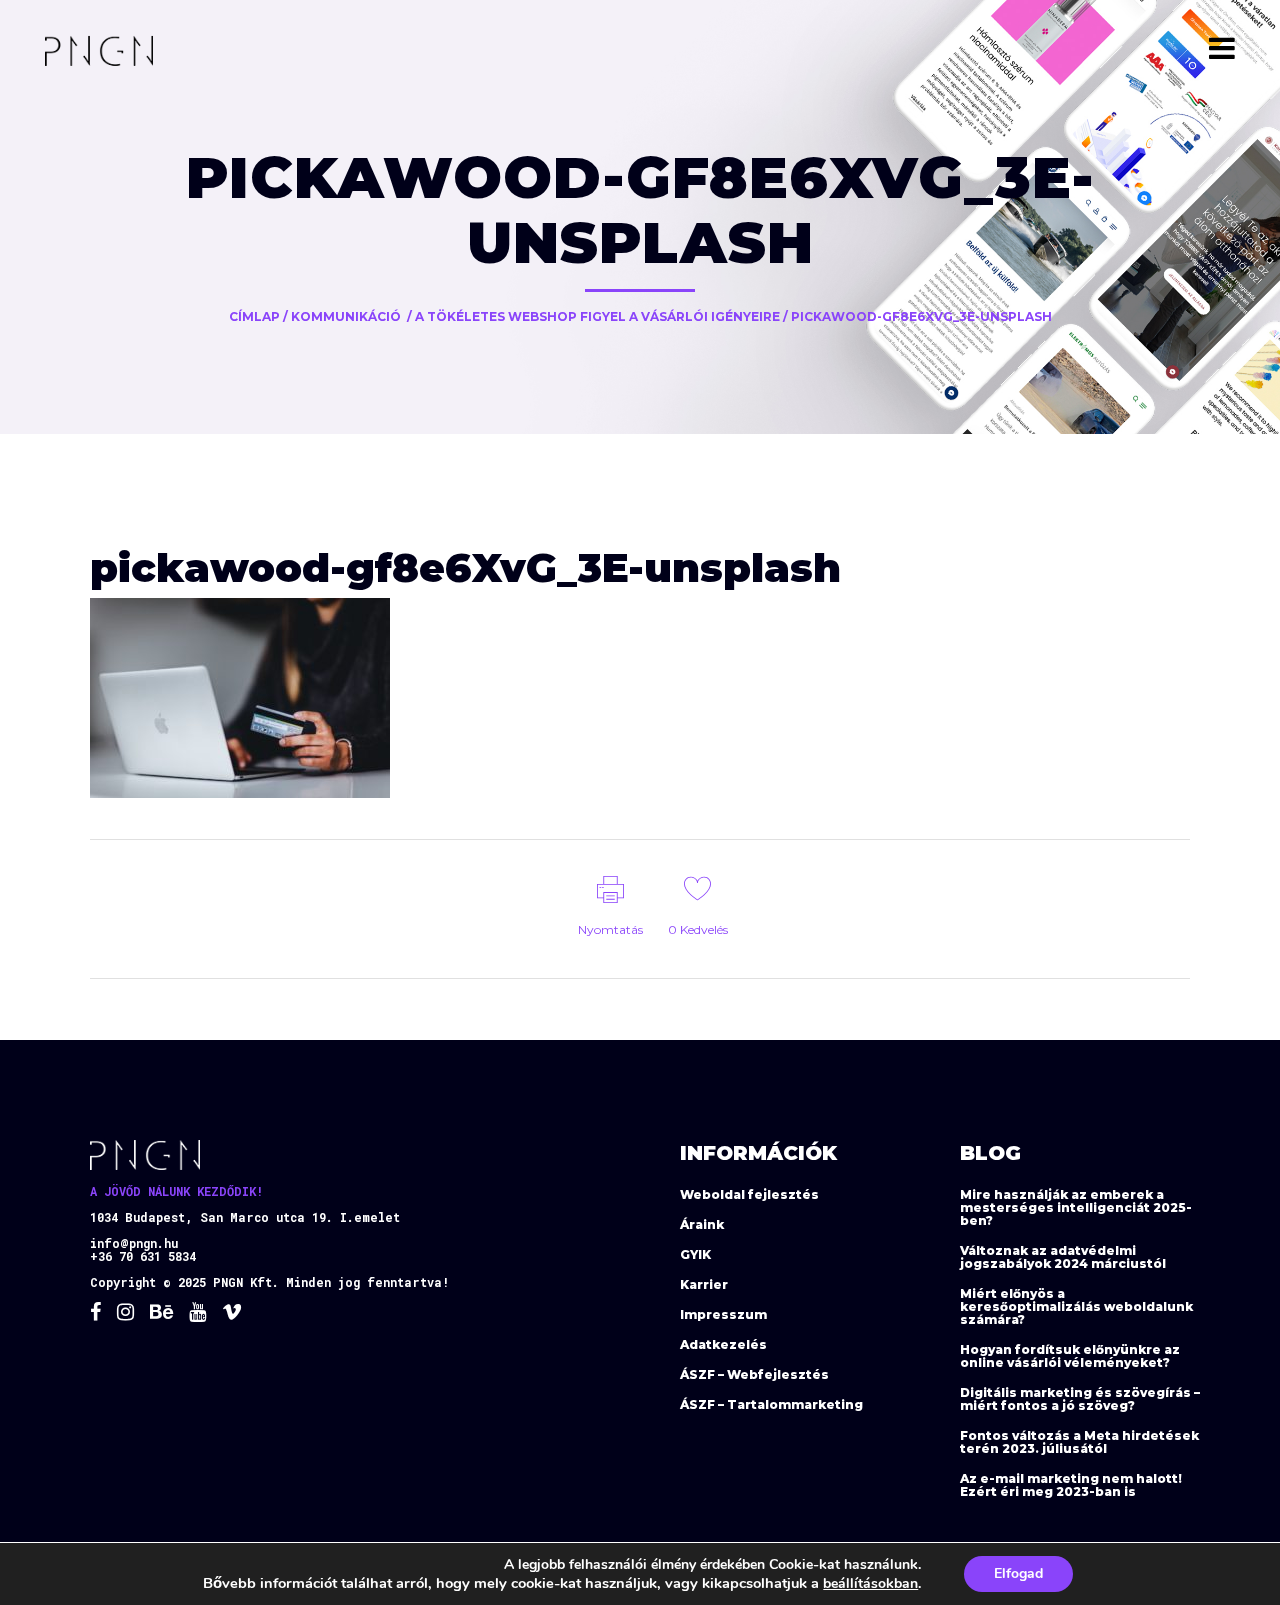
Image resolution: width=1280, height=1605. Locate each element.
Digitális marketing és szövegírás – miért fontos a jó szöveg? (1080, 1399)
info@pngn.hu (134, 1243)
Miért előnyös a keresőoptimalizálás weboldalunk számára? (1076, 1306)
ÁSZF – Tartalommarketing (771, 1404)
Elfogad (1018, 1573)
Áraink (702, 1224)
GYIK (695, 1254)
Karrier (704, 1284)
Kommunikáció (346, 316)
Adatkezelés (723, 1344)
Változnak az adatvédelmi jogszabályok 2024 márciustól (1063, 1257)
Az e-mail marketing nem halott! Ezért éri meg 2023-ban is (1071, 1485)
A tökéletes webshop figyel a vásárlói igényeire (597, 316)
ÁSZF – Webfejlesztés (754, 1374)
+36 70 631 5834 (143, 1256)
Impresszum (723, 1314)
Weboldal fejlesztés (749, 1194)
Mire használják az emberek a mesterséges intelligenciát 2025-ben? (1076, 1207)
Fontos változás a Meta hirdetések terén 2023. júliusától (1079, 1442)
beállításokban (870, 1583)
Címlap (254, 316)
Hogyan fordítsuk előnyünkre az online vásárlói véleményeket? (1070, 1356)
